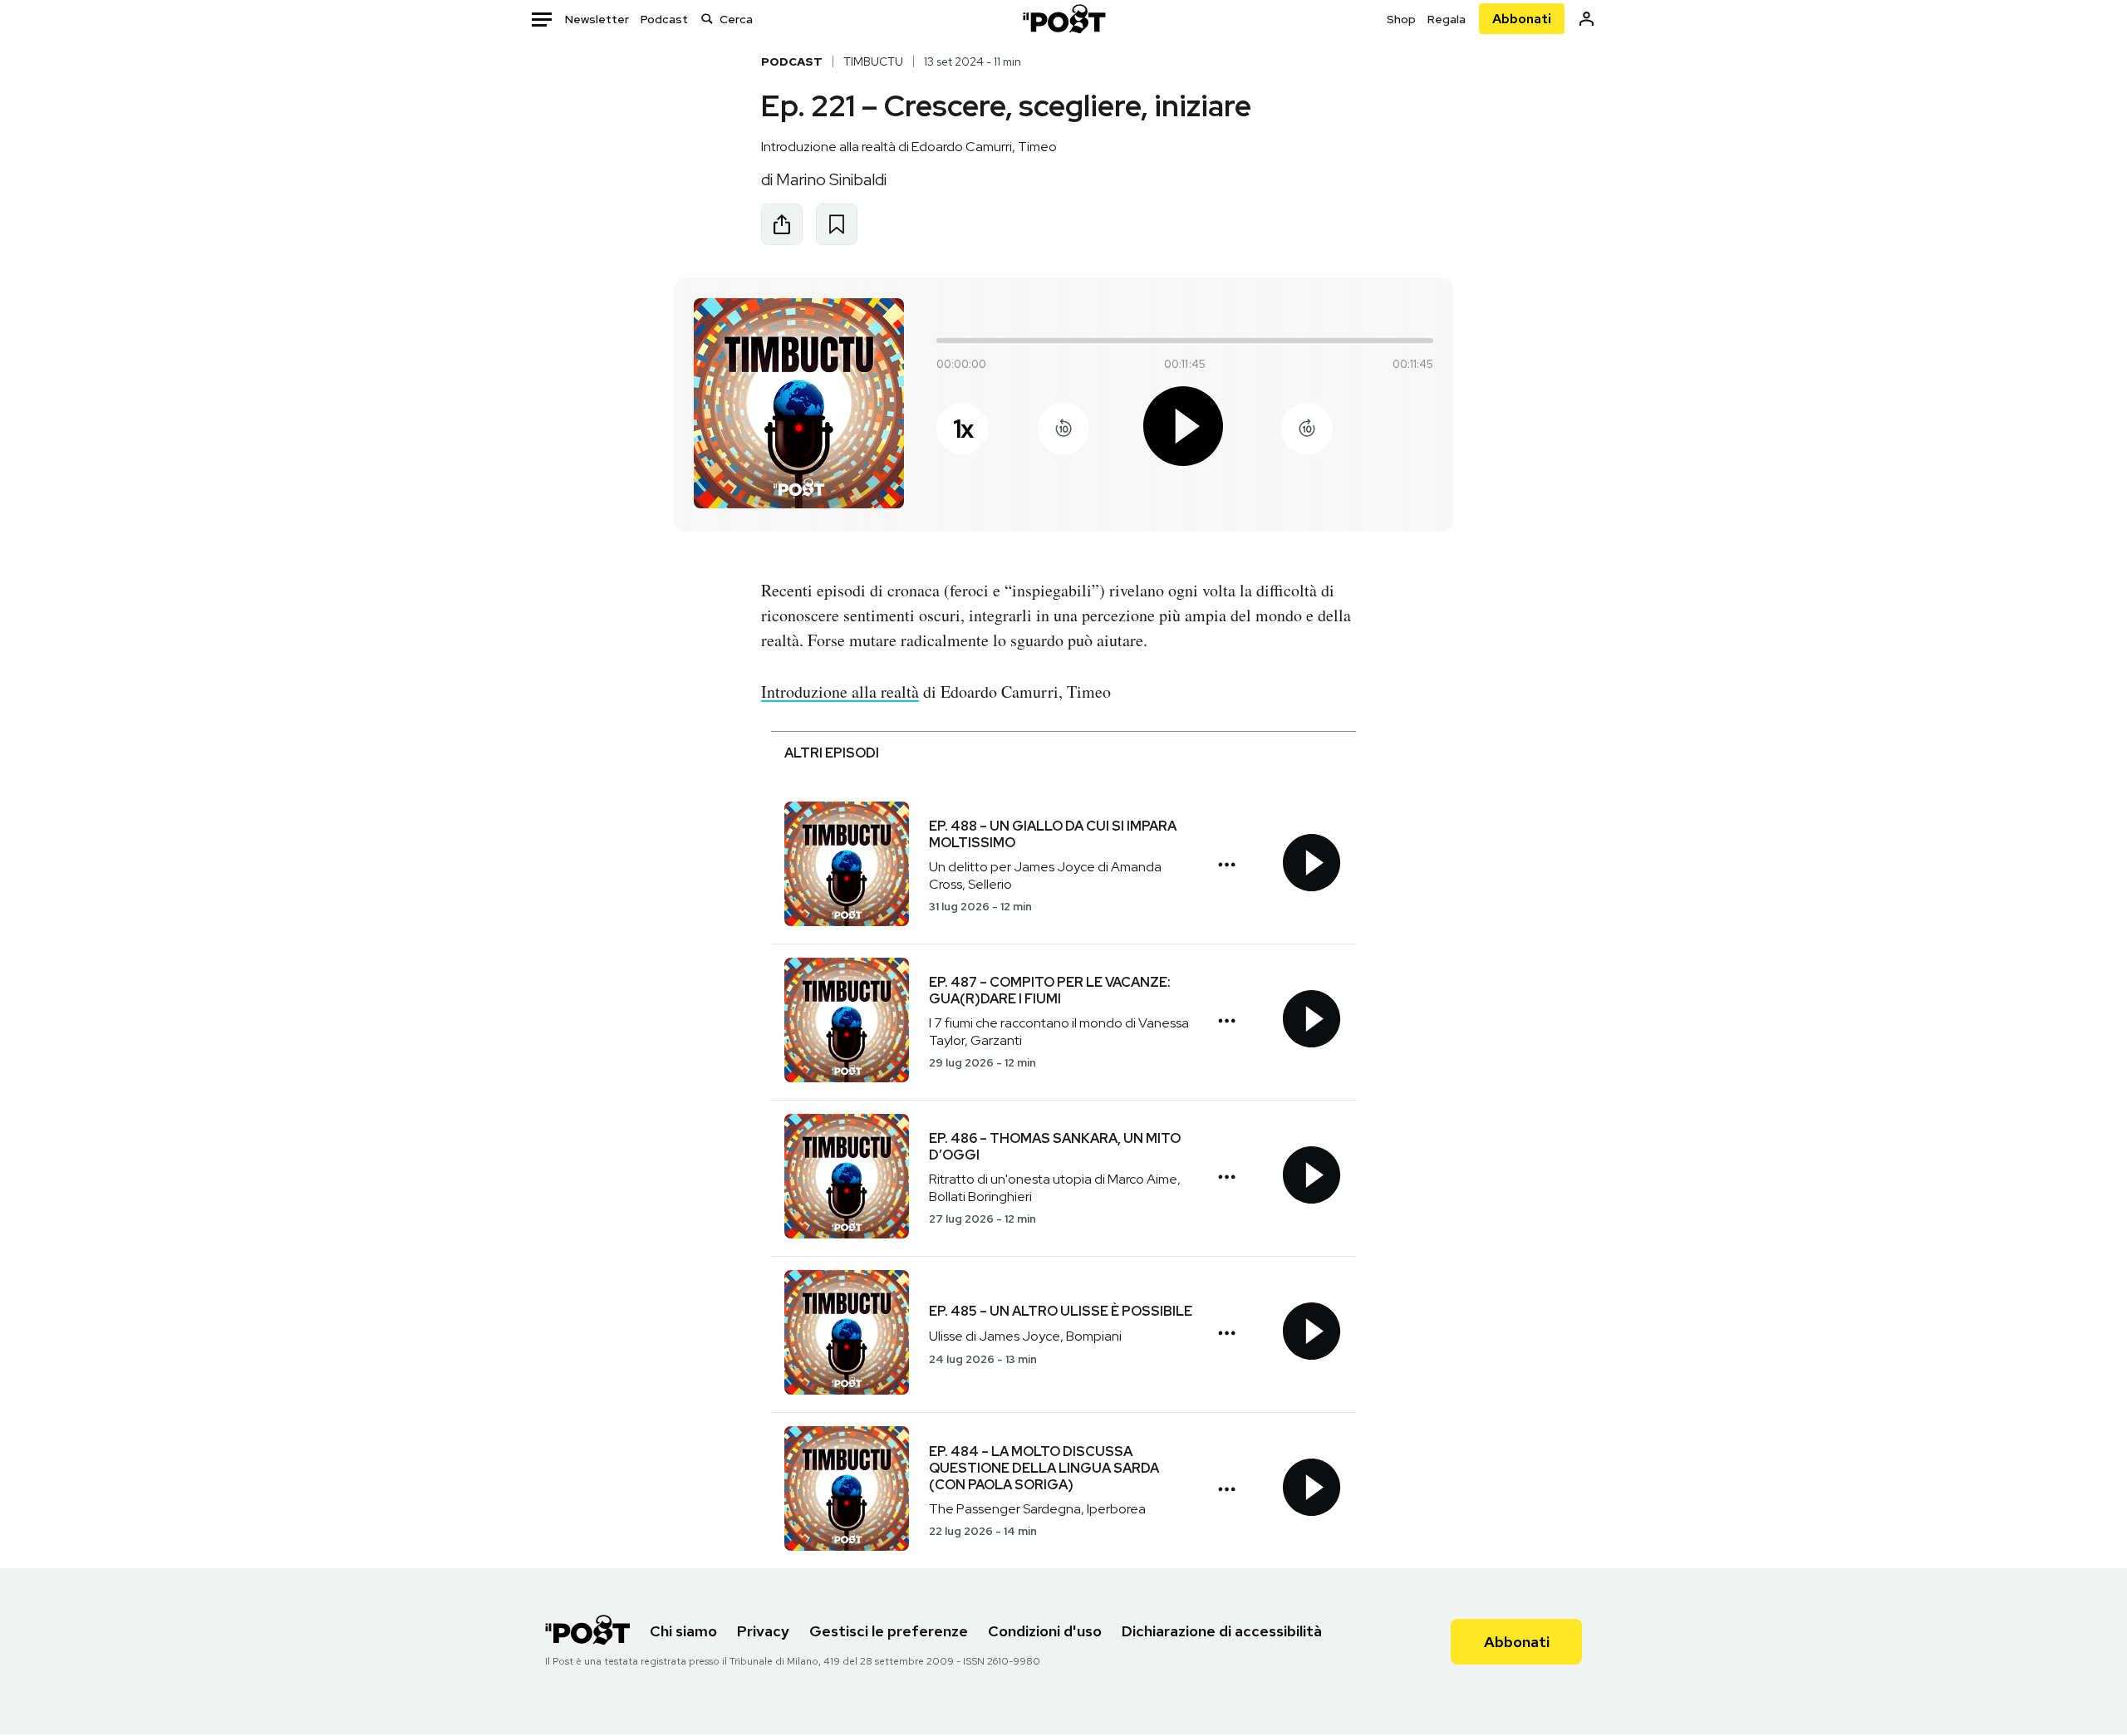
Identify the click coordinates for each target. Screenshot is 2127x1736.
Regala (1447, 19)
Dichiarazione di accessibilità (1222, 1631)
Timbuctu (873, 61)
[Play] (1185, 429)
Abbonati (1522, 19)
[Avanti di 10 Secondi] (1307, 429)
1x (963, 429)
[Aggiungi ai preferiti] (837, 224)
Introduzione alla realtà (840, 691)
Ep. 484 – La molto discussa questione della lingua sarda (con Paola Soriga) (1044, 1468)
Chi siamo (683, 1631)
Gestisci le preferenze (889, 1631)
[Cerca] (707, 19)
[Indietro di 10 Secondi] (1063, 429)
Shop (1401, 19)
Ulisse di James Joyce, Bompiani (1025, 1336)
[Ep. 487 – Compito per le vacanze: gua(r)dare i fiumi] (847, 1022)
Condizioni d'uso (1045, 1631)
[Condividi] (782, 224)
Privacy (763, 1631)
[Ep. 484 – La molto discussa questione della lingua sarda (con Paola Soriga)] (847, 1491)
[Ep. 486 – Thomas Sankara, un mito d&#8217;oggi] (847, 1178)
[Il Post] (1063, 19)
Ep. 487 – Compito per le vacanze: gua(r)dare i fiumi (1050, 991)
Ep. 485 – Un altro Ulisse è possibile (1061, 1311)
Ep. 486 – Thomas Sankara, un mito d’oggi (1055, 1147)
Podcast (664, 19)
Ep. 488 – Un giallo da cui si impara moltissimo (1053, 834)
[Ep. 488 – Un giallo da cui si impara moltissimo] (847, 866)
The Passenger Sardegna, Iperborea (1037, 1509)
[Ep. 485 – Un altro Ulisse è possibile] (847, 1334)
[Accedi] (1587, 19)
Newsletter (597, 19)
